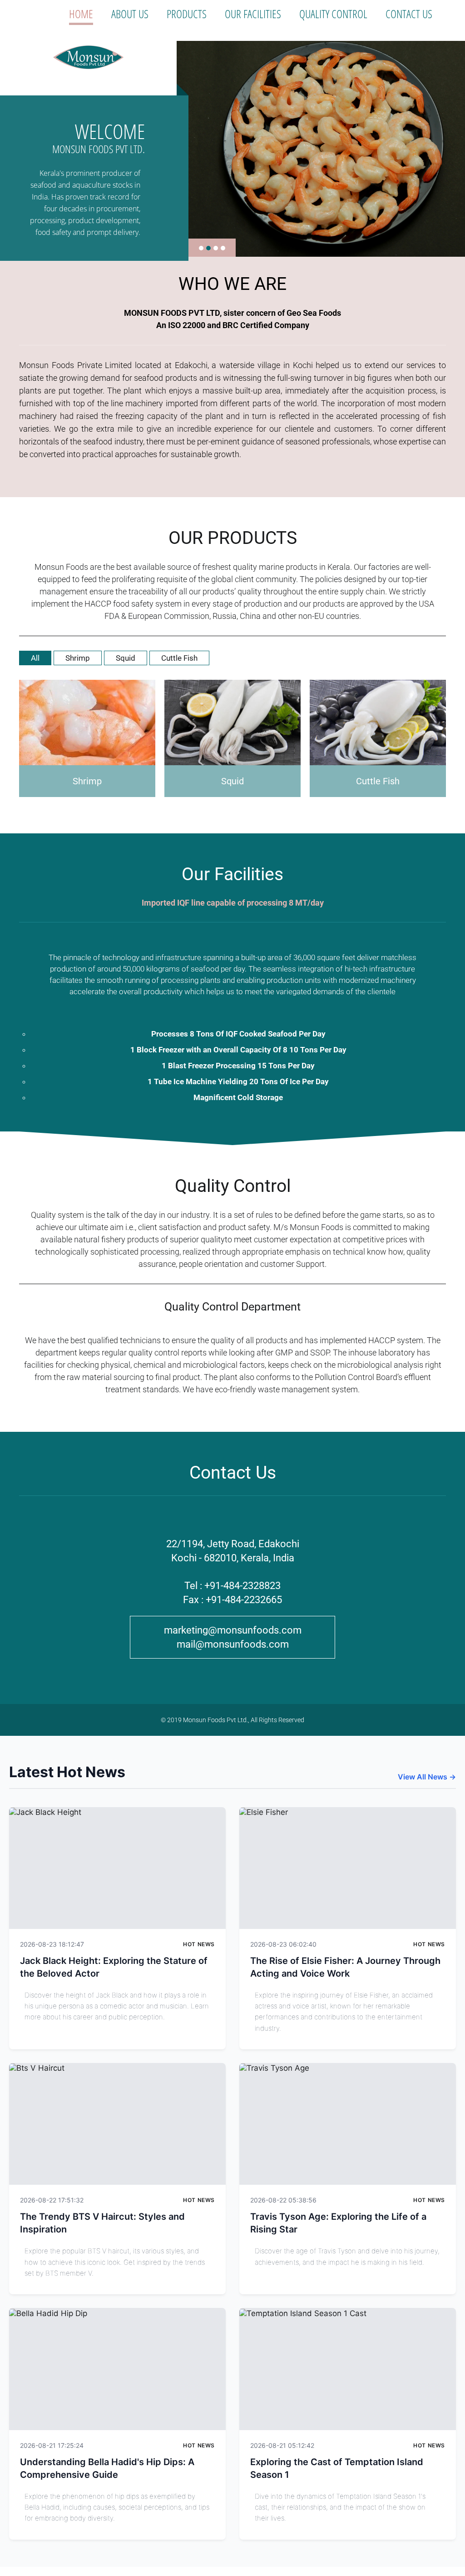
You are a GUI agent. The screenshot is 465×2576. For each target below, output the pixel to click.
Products (187, 14)
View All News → (427, 1777)
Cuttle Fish (179, 658)
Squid (126, 658)
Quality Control (333, 14)
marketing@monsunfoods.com (233, 1630)
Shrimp (78, 658)
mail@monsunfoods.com (233, 1644)
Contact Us (409, 14)
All (35, 658)
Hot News (199, 1944)
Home (81, 14)
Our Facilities (253, 14)
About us (130, 14)
